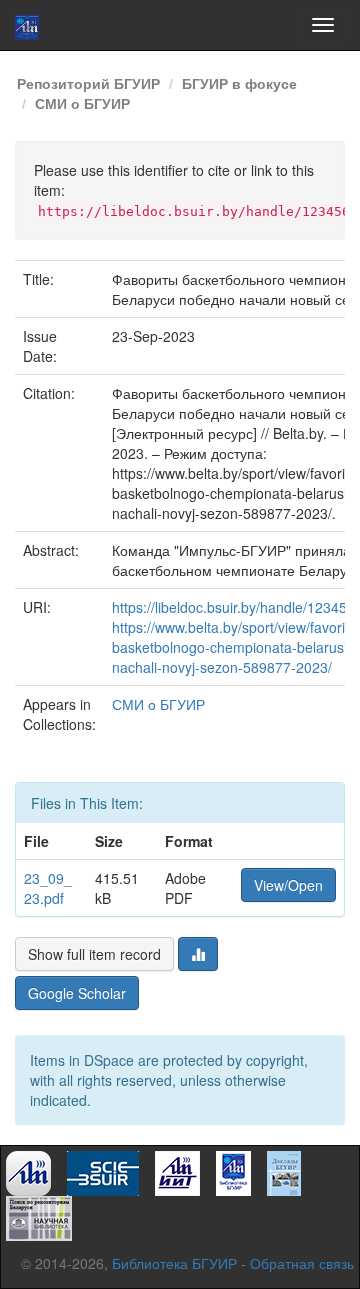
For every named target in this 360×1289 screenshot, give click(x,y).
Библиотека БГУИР (174, 1263)
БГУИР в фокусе (239, 83)
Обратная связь (302, 1263)
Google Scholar (77, 993)
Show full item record (94, 954)
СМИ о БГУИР (82, 103)
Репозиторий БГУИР (88, 83)
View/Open (288, 885)
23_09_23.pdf (48, 888)
